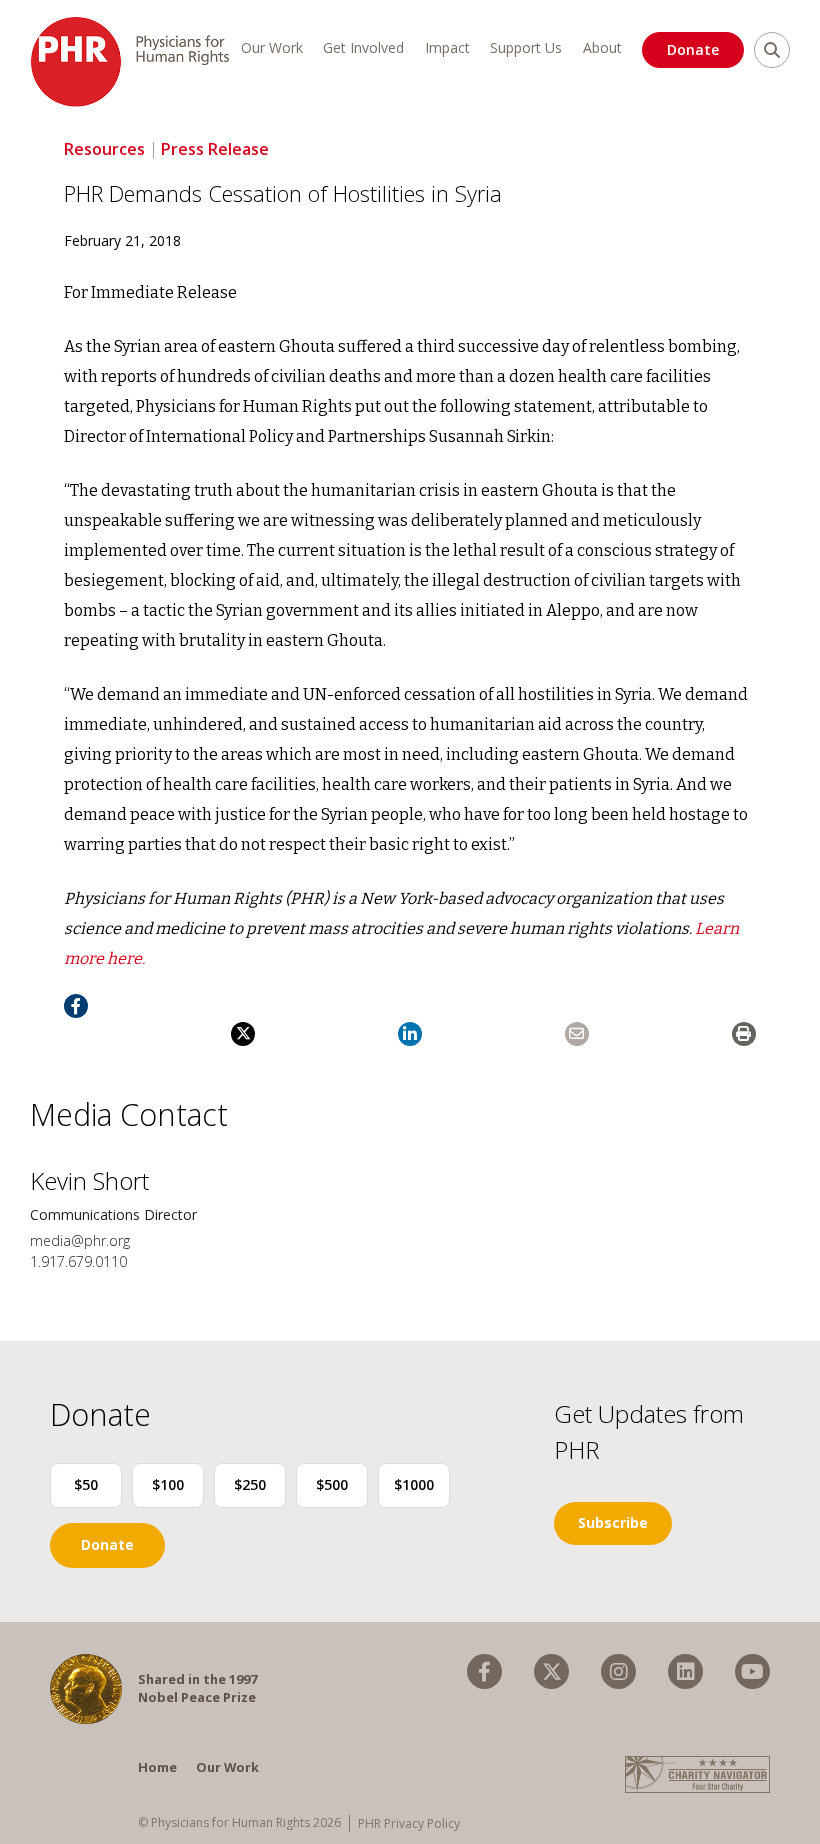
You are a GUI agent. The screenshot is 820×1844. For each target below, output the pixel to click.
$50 (86, 1484)
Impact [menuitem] (447, 47)
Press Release (215, 149)
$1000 (414, 1484)
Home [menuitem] (157, 1767)
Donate (693, 49)
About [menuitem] (602, 47)
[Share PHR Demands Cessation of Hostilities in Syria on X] (243, 1034)
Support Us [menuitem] (526, 47)
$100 (168, 1484)
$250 (250, 1484)
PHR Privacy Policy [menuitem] (409, 1823)
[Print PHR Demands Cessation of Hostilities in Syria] (744, 1034)
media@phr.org (80, 1240)
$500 (332, 1484)
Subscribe (613, 1522)
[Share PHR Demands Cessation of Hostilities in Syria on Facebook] (76, 1006)
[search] (772, 50)
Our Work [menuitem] (272, 47)
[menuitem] (484, 1671)
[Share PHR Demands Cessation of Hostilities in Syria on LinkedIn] (410, 1034)
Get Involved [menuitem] (363, 47)
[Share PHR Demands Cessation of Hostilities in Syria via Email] (577, 1034)
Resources (104, 149)
